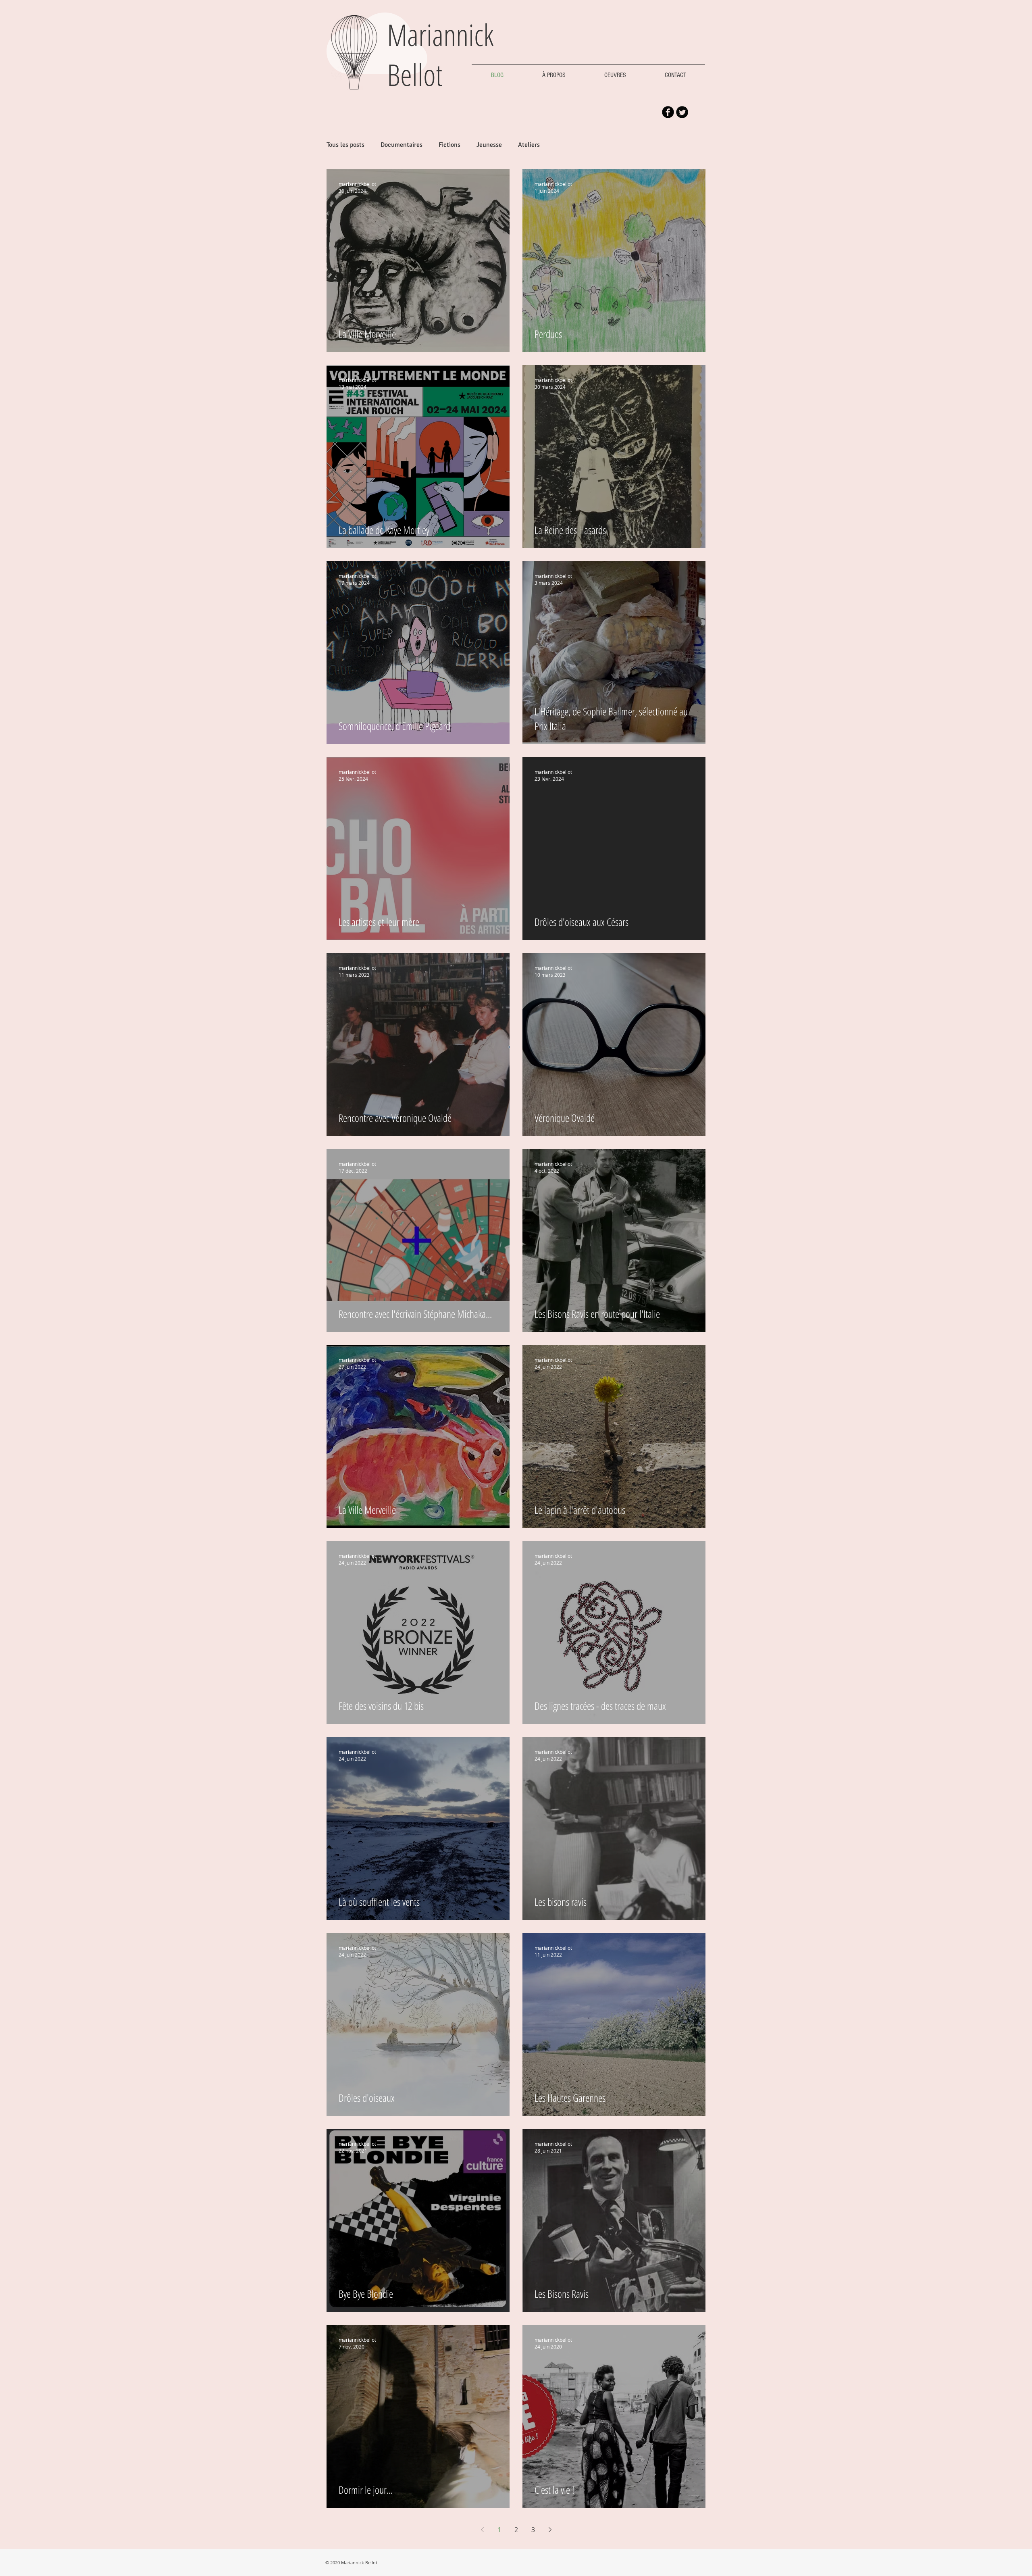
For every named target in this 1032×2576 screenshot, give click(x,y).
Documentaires (402, 145)
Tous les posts (345, 145)
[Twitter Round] (682, 112)
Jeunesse (489, 145)
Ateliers (529, 145)
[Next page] (550, 2530)
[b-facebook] (668, 112)
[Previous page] (482, 2530)
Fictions (449, 145)
